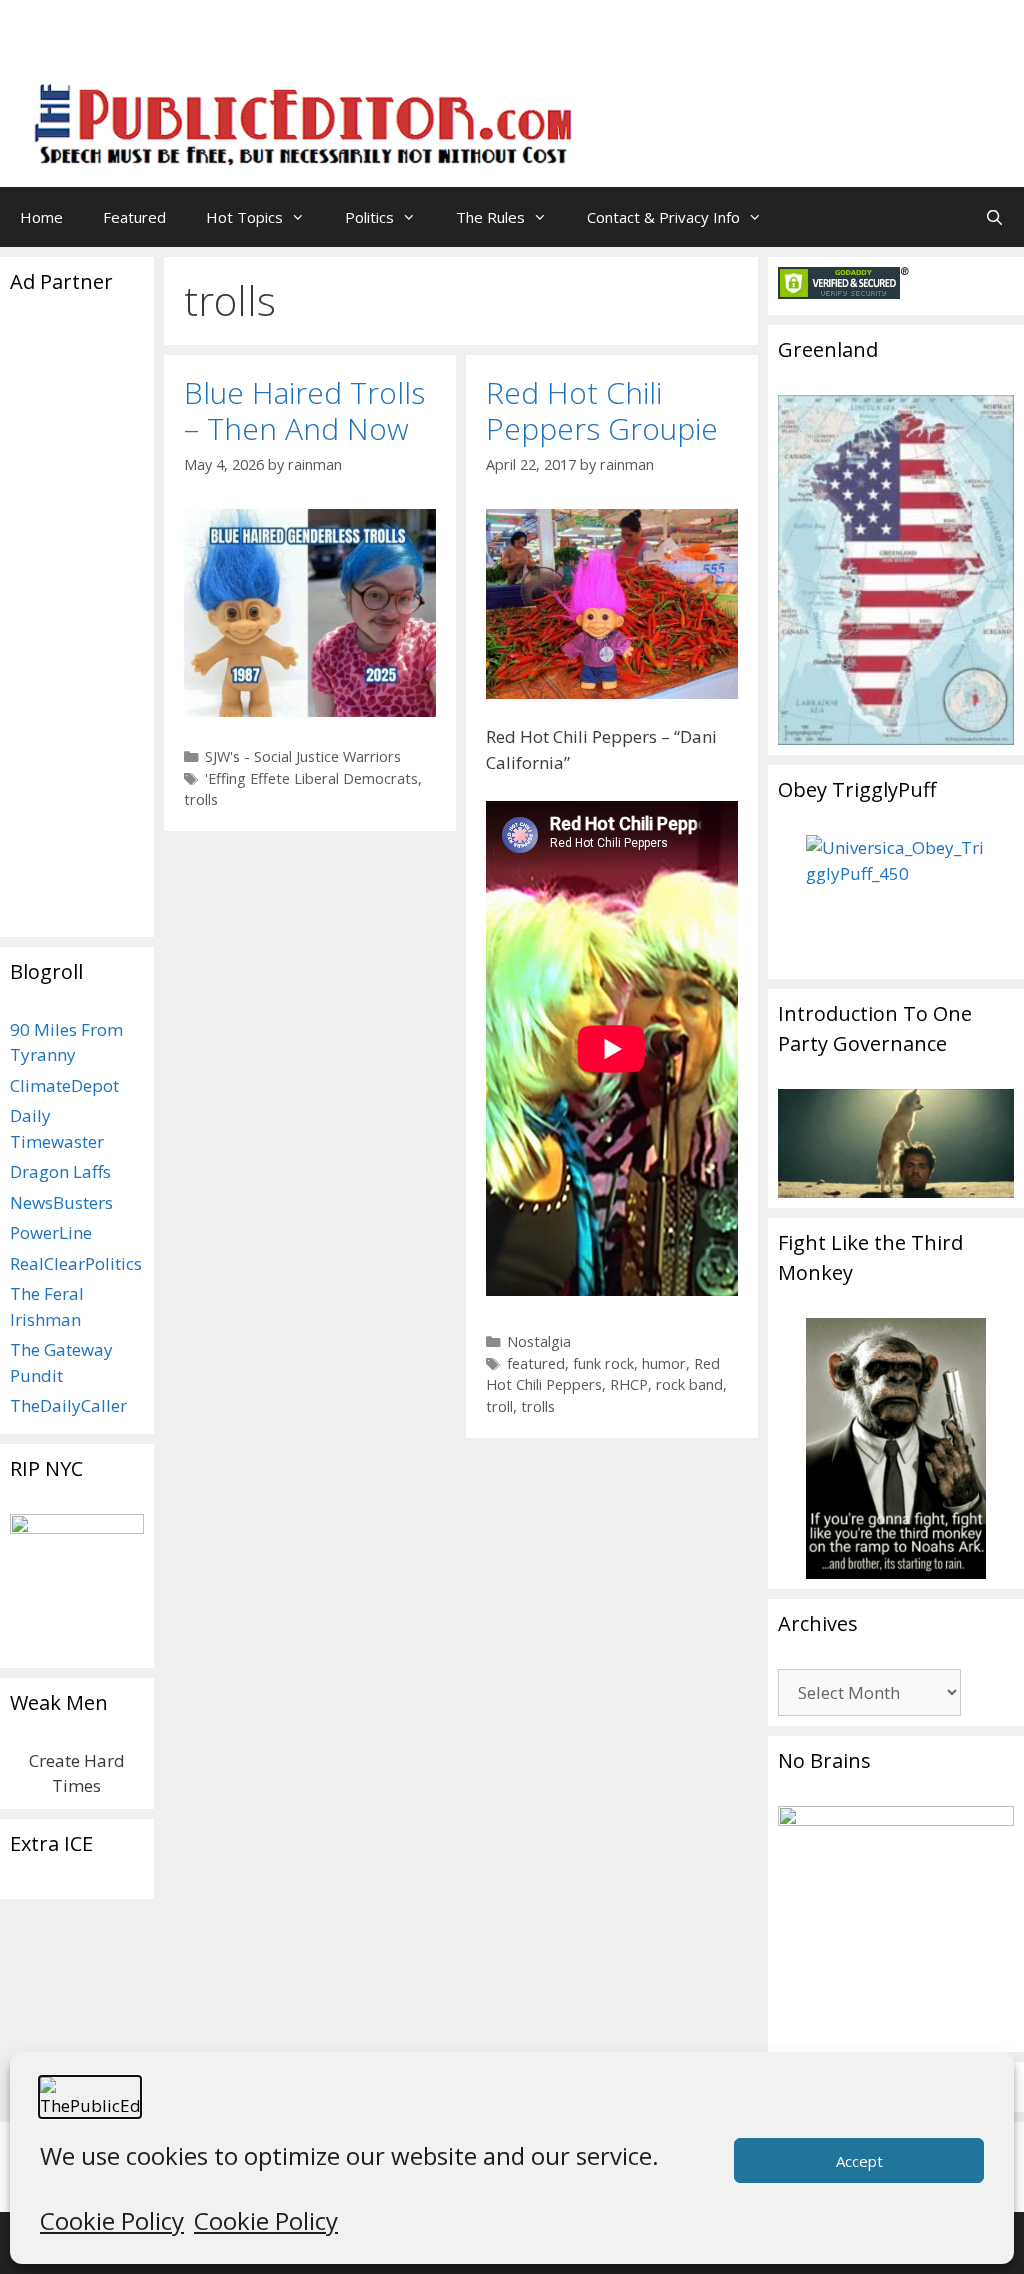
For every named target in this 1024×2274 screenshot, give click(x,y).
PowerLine (51, 1232)
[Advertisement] (760, 45)
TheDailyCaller (68, 1405)
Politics (369, 217)
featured (536, 1363)
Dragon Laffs (60, 1171)
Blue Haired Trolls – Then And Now (304, 410)
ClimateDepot (64, 1085)
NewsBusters (61, 1202)
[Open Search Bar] (994, 217)
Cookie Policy (112, 2220)
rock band (689, 1384)
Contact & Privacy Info (663, 217)
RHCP (629, 1384)
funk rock (603, 1363)
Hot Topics (244, 217)
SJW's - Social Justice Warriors (303, 756)
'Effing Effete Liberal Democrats (311, 778)
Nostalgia (539, 1341)
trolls (201, 799)
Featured (134, 217)
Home (41, 217)
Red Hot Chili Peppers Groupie (602, 410)
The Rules (490, 217)
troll (499, 1406)
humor (664, 1363)
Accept (859, 2161)
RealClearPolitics (76, 1263)
